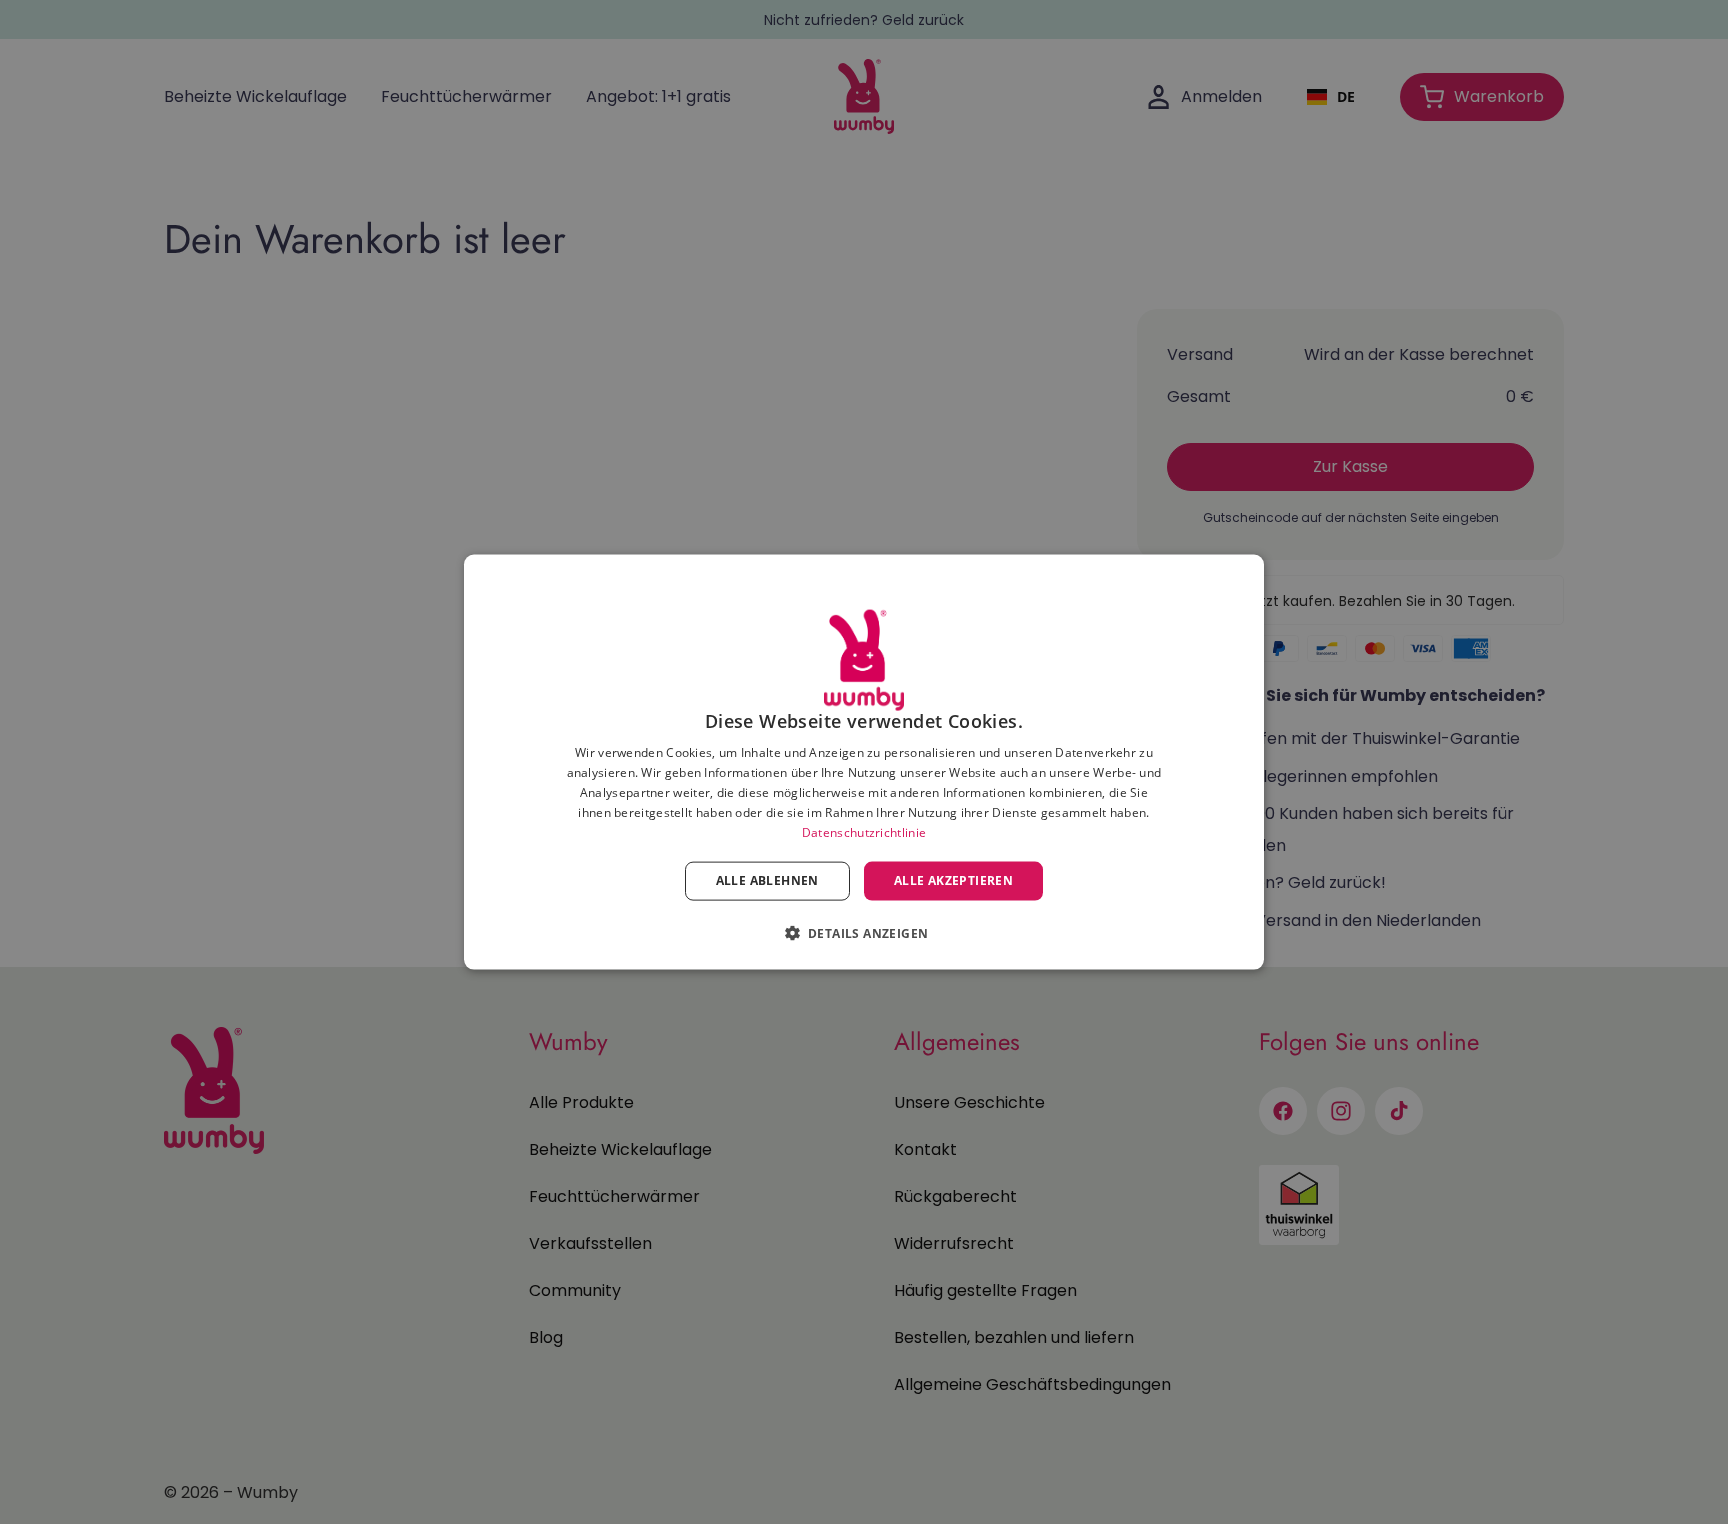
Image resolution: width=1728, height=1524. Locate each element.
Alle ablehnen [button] (767, 880)
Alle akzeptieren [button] (953, 880)
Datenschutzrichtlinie (864, 831)
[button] (864, 932)
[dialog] (864, 762)
